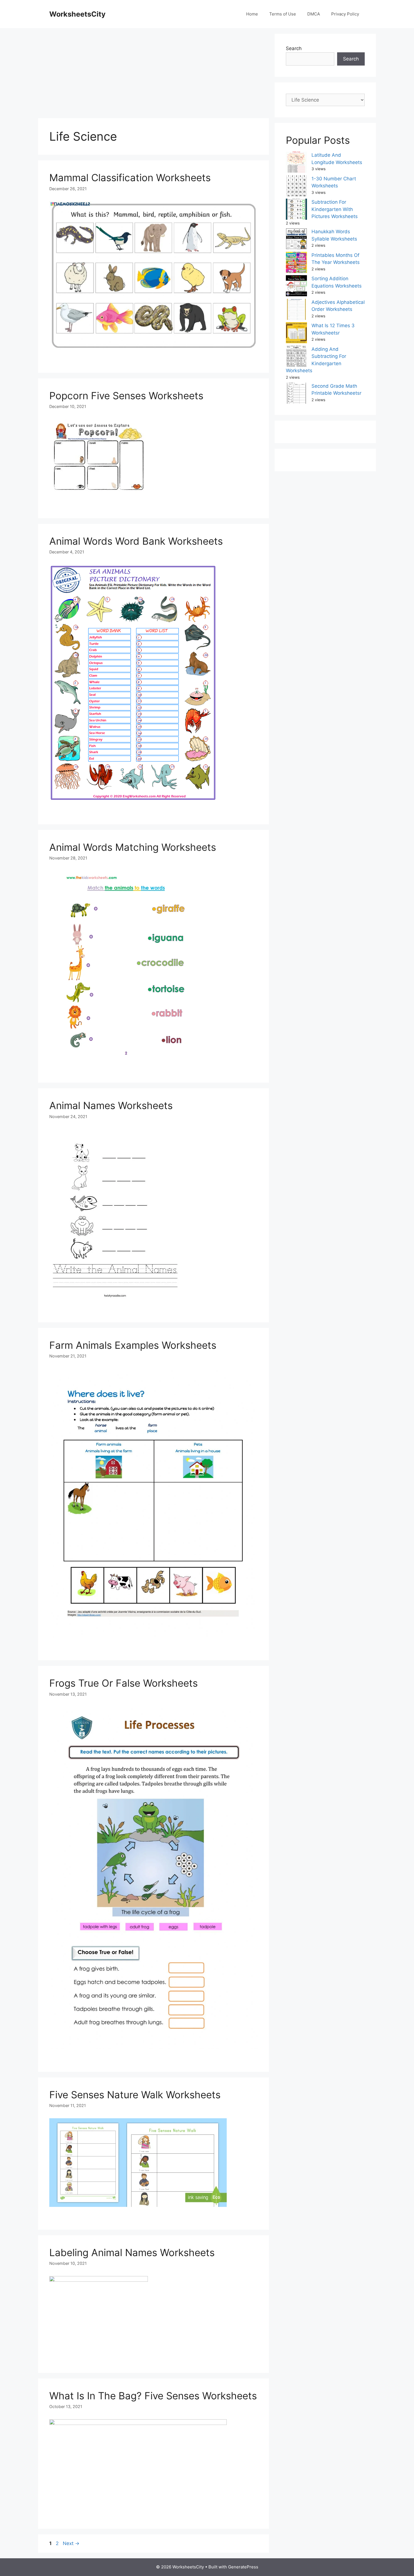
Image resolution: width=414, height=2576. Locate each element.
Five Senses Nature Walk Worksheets (135, 2095)
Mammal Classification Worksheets (130, 178)
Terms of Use (283, 14)
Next (71, 2543)
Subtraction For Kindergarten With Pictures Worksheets (335, 209)
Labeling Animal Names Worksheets (132, 2252)
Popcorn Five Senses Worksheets (126, 396)
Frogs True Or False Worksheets (123, 1683)
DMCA (314, 14)
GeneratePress (243, 2567)
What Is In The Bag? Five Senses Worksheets (153, 2396)
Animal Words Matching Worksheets (133, 847)
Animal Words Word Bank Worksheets (136, 541)
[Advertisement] (153, 73)
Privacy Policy (345, 14)
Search (294, 48)
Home (252, 14)
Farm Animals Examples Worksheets (133, 1345)
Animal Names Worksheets (111, 1105)
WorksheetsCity (77, 14)
